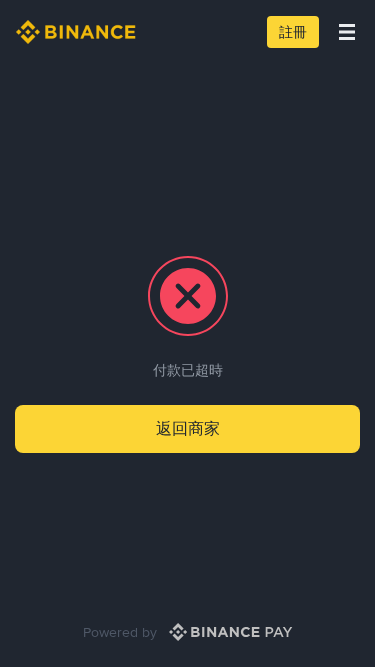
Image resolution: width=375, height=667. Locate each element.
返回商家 (188, 428)
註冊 (293, 32)
